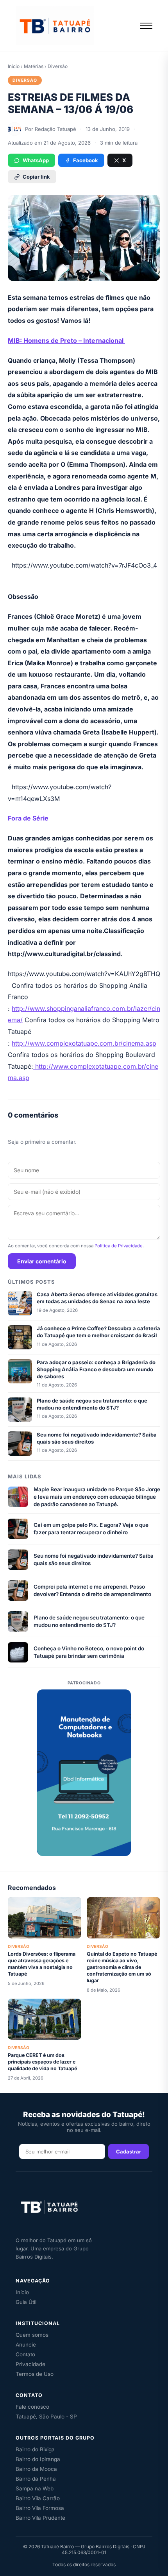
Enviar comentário (42, 1261)
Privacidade (30, 2364)
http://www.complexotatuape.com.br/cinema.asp (84, 1043)
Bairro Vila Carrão (38, 2498)
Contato (25, 2354)
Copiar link (36, 177)
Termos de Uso (35, 2374)
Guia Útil (26, 2302)
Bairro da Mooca (36, 2469)
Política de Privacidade (119, 1246)
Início (14, 66)
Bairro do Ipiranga (38, 2459)
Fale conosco (32, 2407)
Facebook (86, 160)
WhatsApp (36, 160)
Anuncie (26, 2345)
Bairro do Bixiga (35, 2449)
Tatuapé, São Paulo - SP (46, 2417)
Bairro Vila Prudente (40, 2518)
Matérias (34, 66)
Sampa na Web (35, 2488)
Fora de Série (28, 818)
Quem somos (32, 2335)
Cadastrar (129, 2151)
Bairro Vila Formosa (40, 2508)
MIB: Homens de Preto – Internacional (66, 340)
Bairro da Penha (36, 2479)
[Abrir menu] (146, 26)
